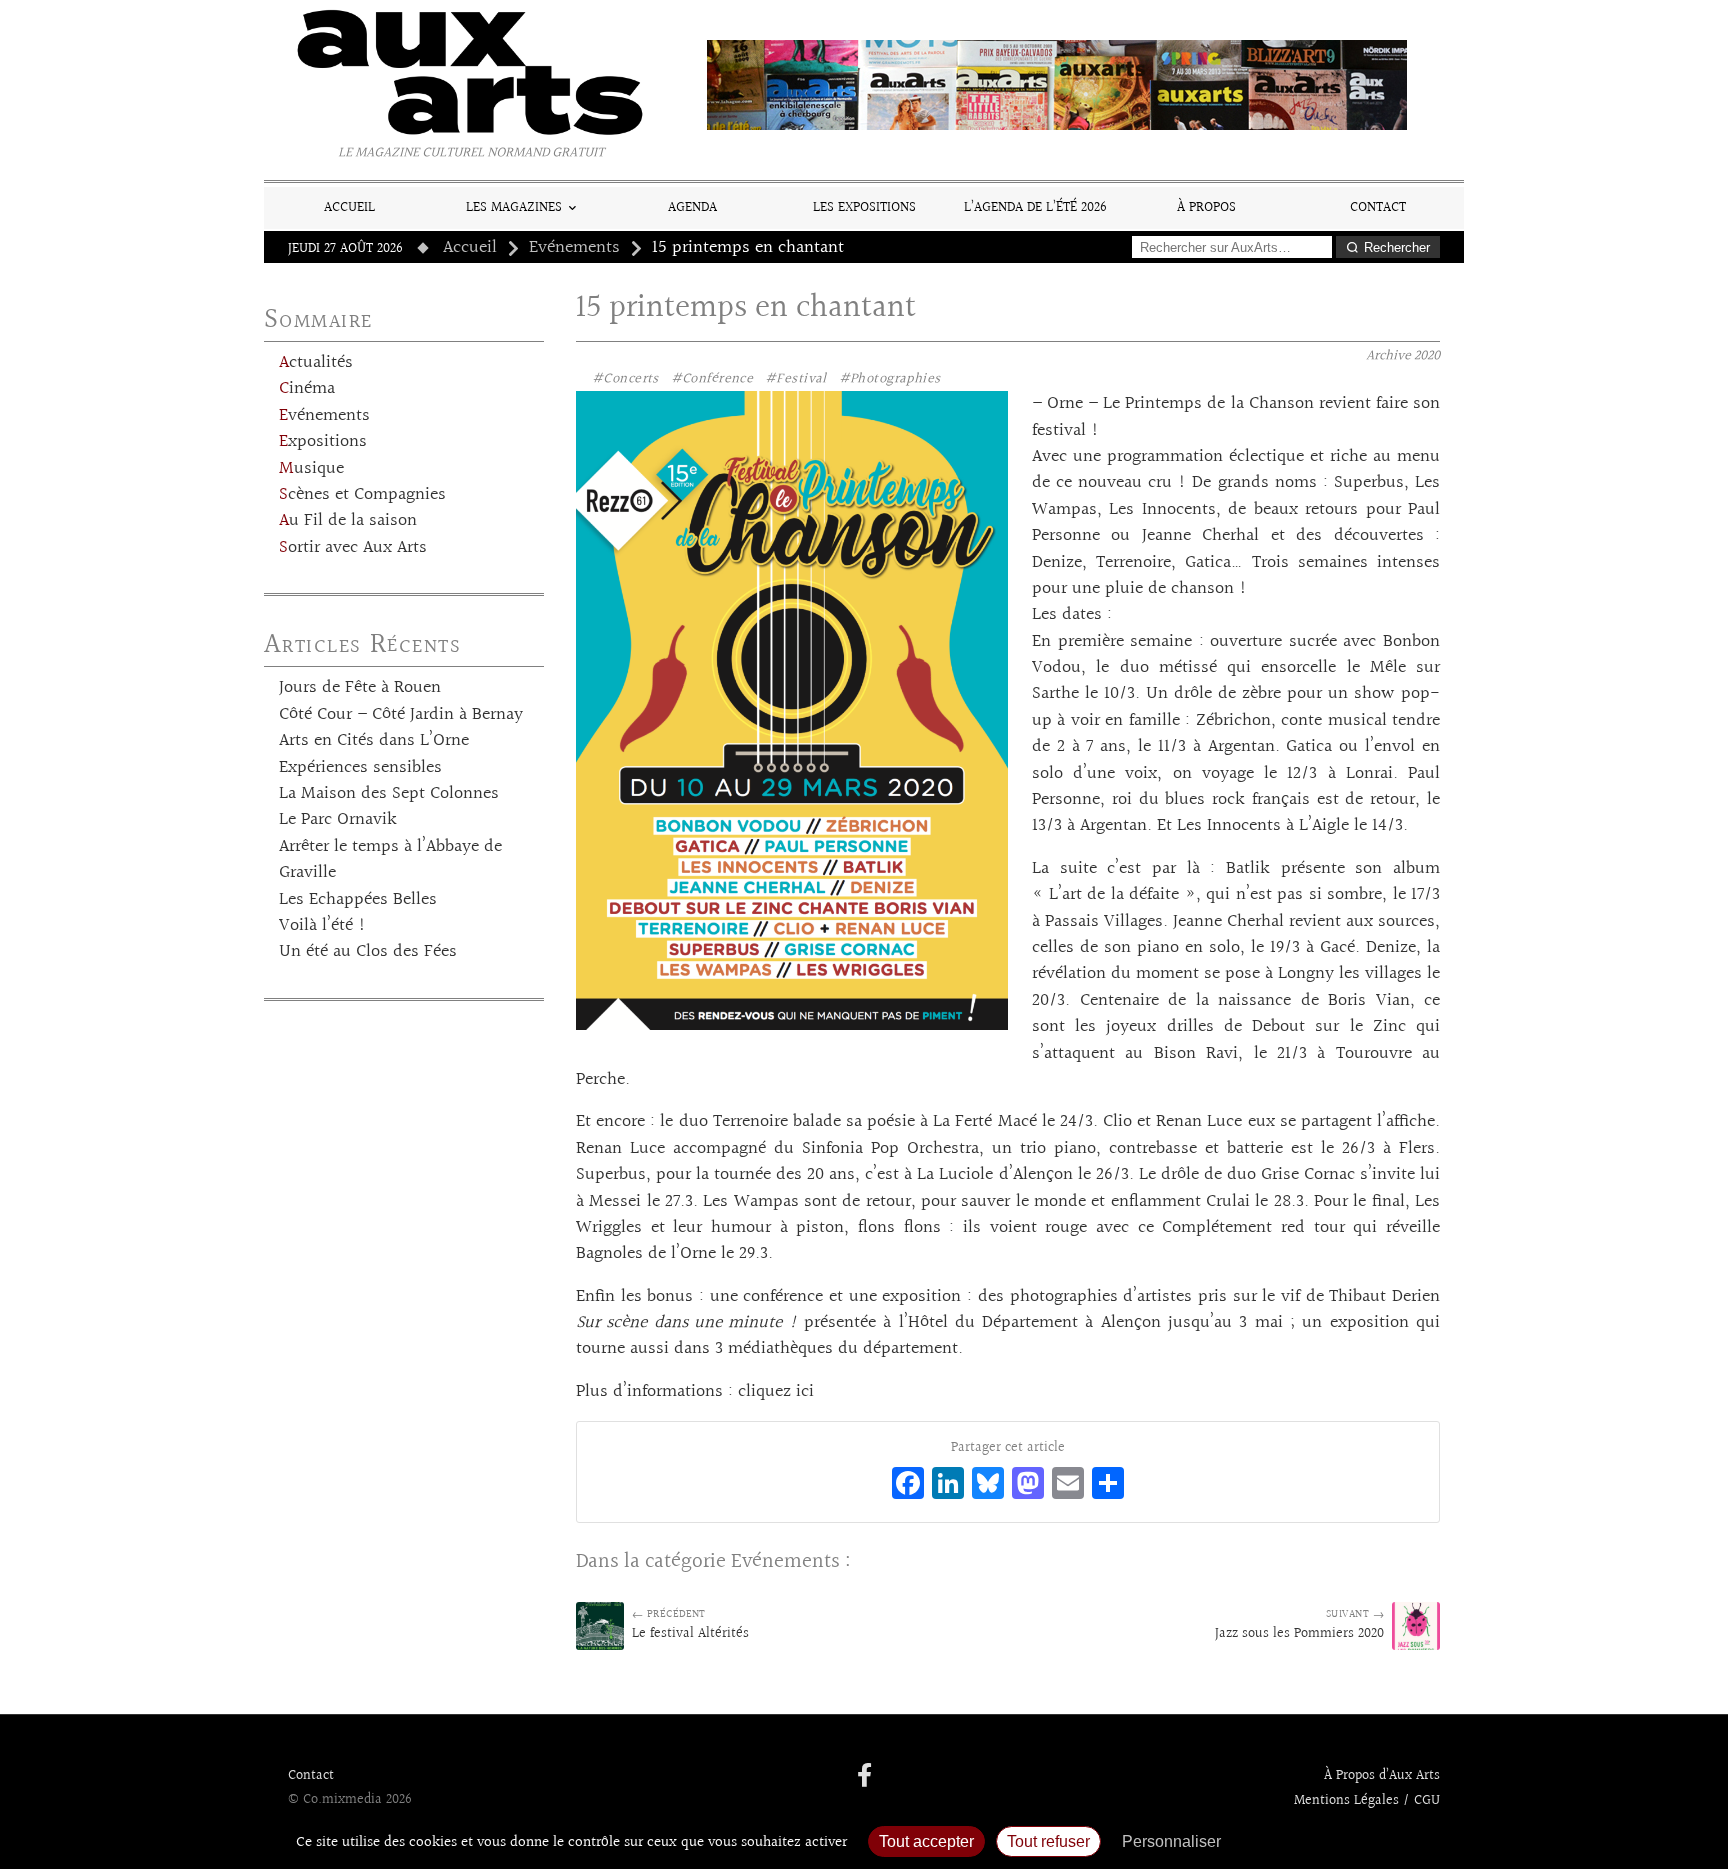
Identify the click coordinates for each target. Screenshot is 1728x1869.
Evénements (574, 248)
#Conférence (712, 379)
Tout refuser (1048, 1841)
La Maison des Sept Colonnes (389, 794)
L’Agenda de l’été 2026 (1035, 207)
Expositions (323, 442)
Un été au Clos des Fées (368, 952)
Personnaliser (1171, 1841)
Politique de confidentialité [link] (1339, 1841)
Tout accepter (926, 1841)
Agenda (692, 207)
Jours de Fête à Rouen (360, 688)
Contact (1378, 207)
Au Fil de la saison (348, 521)
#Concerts (625, 379)
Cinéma (307, 389)
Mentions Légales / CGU (1367, 1801)
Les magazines (514, 207)
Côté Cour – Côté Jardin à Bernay (401, 715)
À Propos (1206, 207)
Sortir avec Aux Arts (353, 548)
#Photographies (890, 379)
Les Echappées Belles (358, 900)
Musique (311, 469)
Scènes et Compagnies (362, 495)
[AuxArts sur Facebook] (864, 1777)
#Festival (796, 379)
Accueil (349, 207)
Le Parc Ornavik (338, 820)
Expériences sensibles (360, 768)
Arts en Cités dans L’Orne (374, 741)
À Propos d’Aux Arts (1382, 1776)
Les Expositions (864, 207)
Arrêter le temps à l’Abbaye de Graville (390, 860)
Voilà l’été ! (322, 926)
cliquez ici (776, 1392)
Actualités (316, 363)
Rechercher (1397, 247)
